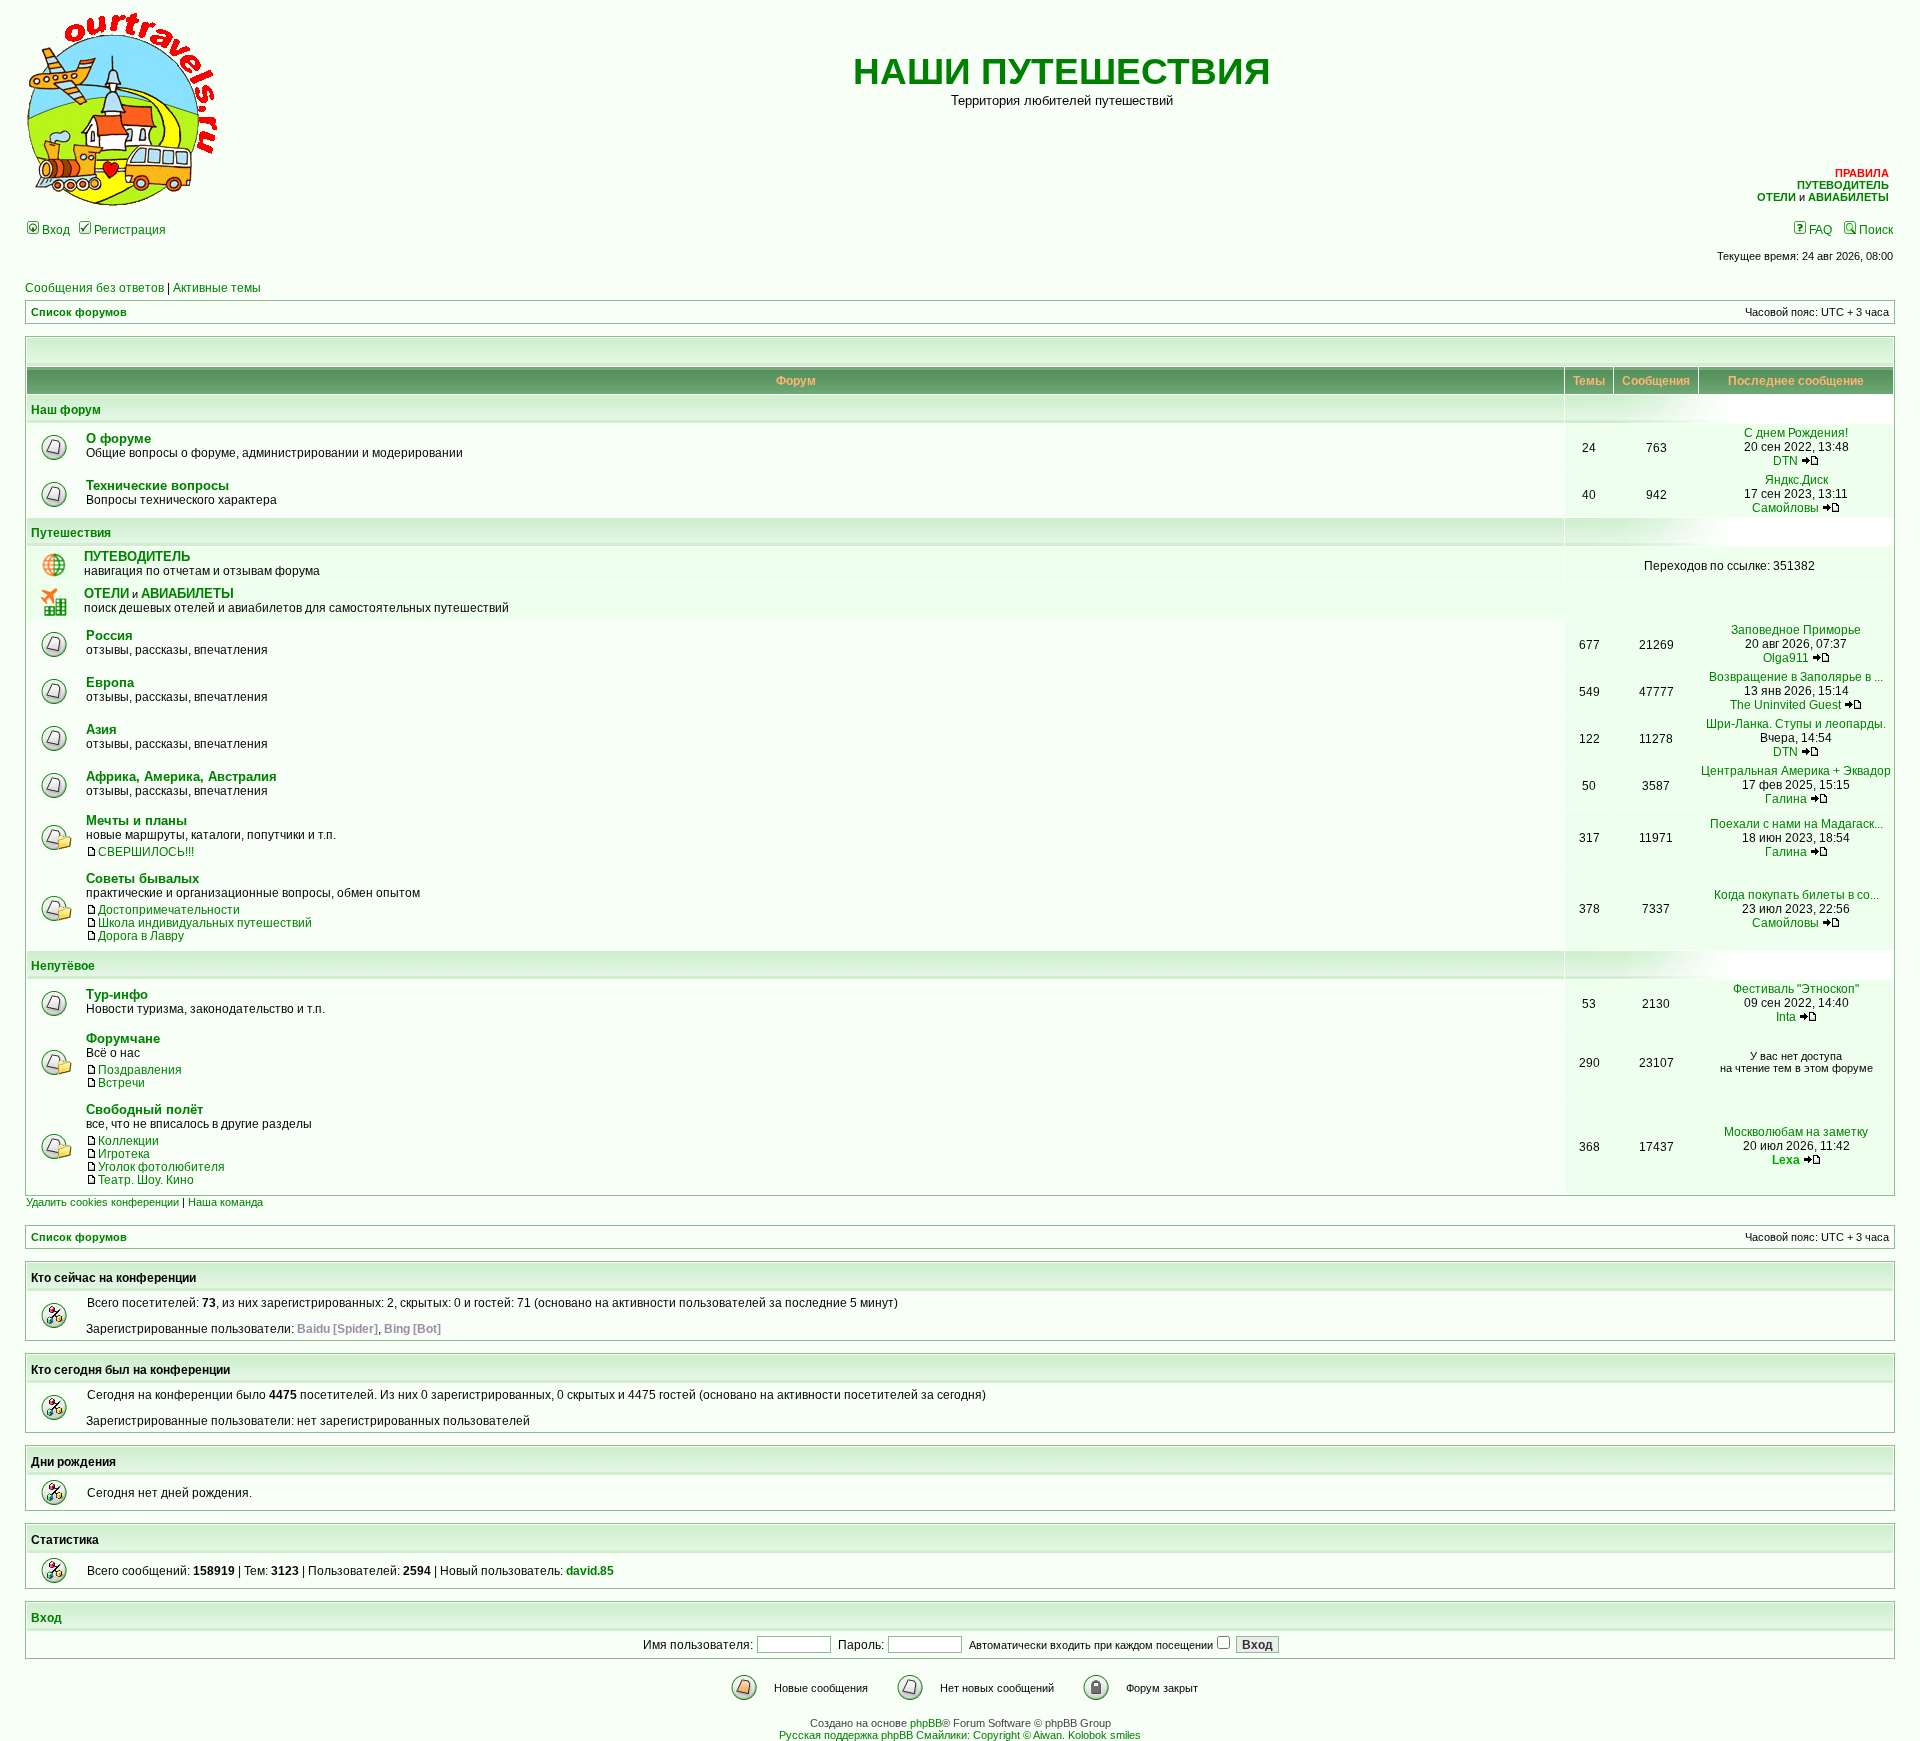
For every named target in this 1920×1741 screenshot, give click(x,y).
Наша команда (225, 1202)
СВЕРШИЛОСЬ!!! (146, 851)
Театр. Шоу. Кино (146, 1179)
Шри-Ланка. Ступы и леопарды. (1796, 723)
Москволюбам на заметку (1796, 1131)
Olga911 (1786, 657)
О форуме (118, 438)
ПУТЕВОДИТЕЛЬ (137, 556)
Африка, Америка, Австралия (181, 776)
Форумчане (123, 1038)
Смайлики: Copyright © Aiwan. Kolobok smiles (1028, 1735)
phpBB (926, 1723)
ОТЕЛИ (106, 593)
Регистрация (128, 229)
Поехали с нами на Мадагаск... (1796, 823)
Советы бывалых (142, 878)
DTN (1785, 460)
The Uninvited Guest (1785, 704)
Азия (101, 729)
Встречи (121, 1082)
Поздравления (140, 1069)
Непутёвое (63, 965)
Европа (110, 682)
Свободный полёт (144, 1109)
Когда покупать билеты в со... (1796, 894)
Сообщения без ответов (94, 287)
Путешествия (71, 532)
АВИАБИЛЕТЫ (187, 593)
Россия (109, 635)
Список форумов (79, 312)
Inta (1786, 1016)
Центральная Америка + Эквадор (1796, 770)
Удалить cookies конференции (102, 1202)
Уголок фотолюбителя (161, 1166)
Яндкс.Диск (1796, 479)
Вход (54, 229)
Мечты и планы (136, 820)
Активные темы (217, 287)
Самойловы (1785, 507)
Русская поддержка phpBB (846, 1735)
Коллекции (128, 1140)
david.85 (590, 1570)
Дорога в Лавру (141, 935)
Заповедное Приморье (1796, 629)
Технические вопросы (157, 485)
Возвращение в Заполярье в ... (1796, 676)
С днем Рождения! (1796, 432)
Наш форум (66, 409)
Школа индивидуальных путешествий (205, 922)
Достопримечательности (169, 909)
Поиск (1874, 229)
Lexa (1786, 1159)
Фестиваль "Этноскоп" (1796, 988)
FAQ (1819, 229)
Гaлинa (1786, 798)
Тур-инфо (117, 994)
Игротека (124, 1153)
